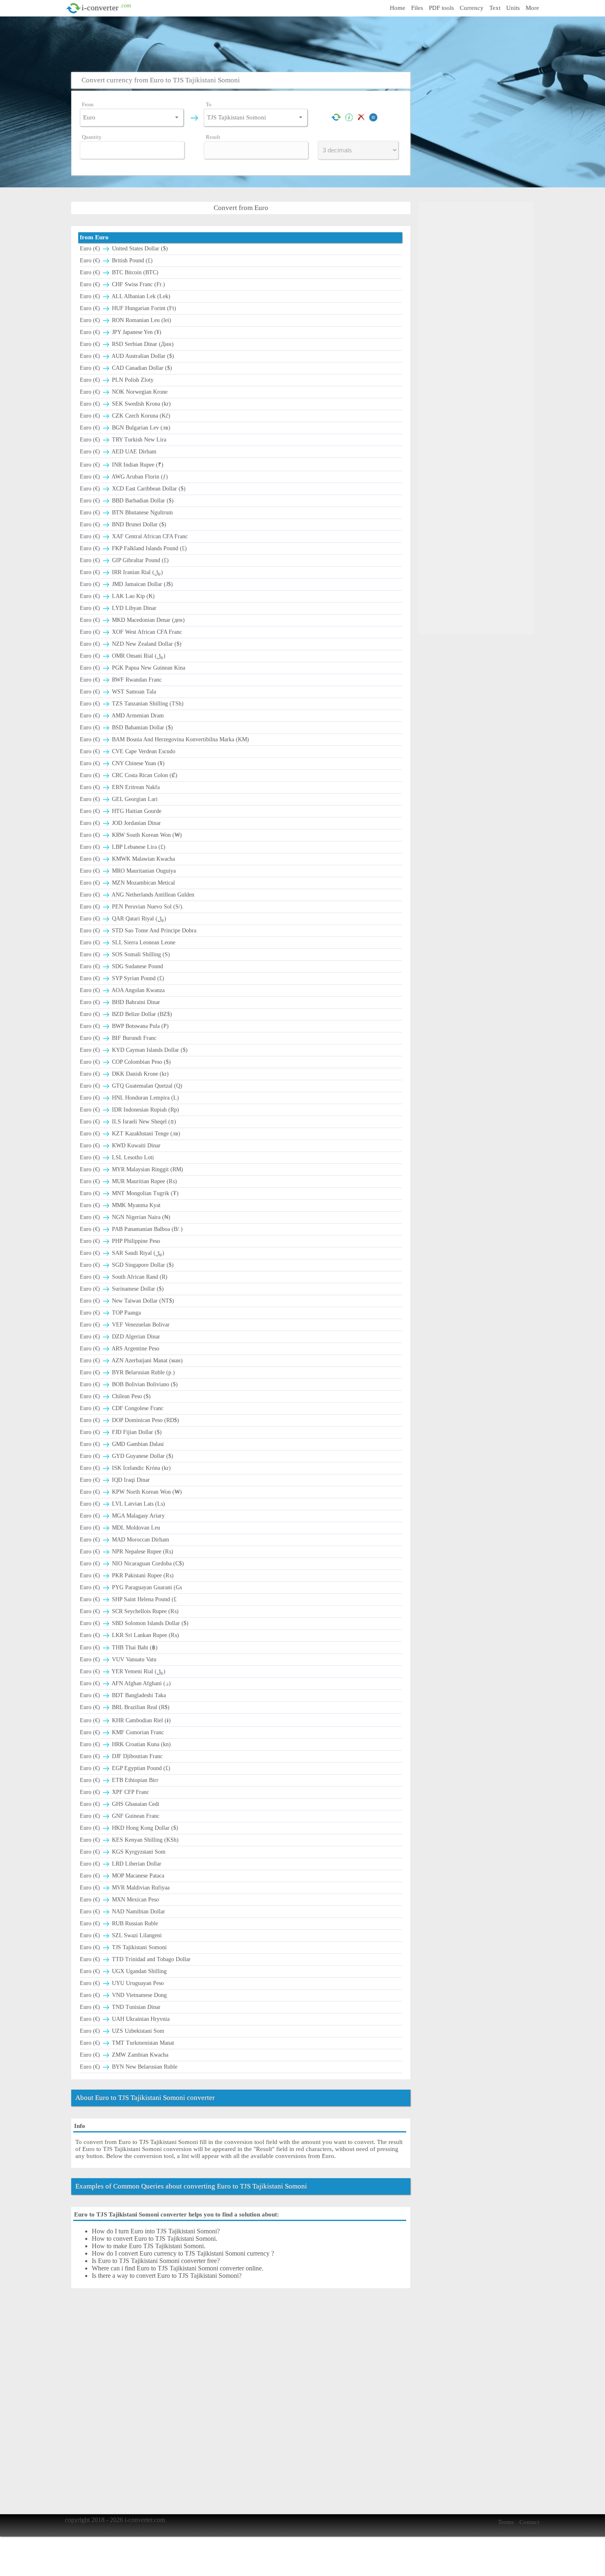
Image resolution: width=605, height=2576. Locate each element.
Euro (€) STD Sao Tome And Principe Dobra (138, 931)
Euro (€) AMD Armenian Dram (122, 716)
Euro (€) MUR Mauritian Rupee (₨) (128, 1181)
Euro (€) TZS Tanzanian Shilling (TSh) (132, 704)
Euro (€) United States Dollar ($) (124, 249)
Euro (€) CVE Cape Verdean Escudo (128, 751)
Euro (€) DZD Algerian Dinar (120, 1337)
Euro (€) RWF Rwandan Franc (121, 680)
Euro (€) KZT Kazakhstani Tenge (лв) (130, 1134)
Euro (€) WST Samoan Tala (118, 692)
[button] (177, 117)
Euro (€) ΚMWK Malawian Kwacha (127, 859)
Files (417, 8)
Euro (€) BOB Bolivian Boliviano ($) (129, 1384)
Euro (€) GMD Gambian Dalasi (122, 1444)
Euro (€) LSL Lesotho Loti (117, 1157)
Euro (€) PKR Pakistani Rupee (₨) (127, 1575)
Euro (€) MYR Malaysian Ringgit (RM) (131, 1169)
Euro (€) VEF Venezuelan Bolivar (125, 1325)
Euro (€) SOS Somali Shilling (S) (125, 954)
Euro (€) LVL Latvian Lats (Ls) (122, 1504)
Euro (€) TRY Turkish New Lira (123, 440)
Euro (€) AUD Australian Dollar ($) (127, 356)
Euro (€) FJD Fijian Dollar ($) (121, 1432)
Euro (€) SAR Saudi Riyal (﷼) (122, 1253)
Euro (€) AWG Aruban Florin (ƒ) (124, 477)
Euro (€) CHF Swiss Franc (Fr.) (122, 284)
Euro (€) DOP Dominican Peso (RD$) (129, 1420)
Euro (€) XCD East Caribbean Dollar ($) (133, 489)
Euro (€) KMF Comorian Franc (122, 1732)
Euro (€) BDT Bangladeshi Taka (123, 1695)
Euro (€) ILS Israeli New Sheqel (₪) (128, 1122)
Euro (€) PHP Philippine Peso (120, 1241)
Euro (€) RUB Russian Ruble (119, 1923)
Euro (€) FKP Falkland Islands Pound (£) (133, 548)
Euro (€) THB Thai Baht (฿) (119, 1648)
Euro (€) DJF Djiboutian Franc (121, 1756)
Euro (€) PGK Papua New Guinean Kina (133, 668)
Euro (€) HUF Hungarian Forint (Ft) (128, 308)
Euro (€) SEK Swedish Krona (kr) (125, 404)
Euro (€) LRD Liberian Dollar (121, 1864)
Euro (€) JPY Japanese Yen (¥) (121, 332)
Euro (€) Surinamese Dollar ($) (122, 1289)
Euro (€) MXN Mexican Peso (119, 1900)
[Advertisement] (305, 43)
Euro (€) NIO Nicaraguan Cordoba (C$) (132, 1564)
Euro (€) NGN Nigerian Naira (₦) (125, 1217)
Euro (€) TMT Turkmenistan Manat (127, 2043)
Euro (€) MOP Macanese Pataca (122, 1876)
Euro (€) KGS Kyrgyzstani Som (123, 1852)
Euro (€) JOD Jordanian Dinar (120, 823)
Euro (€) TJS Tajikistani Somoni (123, 1947)
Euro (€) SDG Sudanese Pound (121, 966)
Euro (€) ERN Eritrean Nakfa (120, 787)
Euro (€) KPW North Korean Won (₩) (131, 1492)
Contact (529, 2522)
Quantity (92, 137)
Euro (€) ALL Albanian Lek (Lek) (125, 296)
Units (513, 8)
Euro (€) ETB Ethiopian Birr (119, 1780)
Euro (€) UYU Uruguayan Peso (122, 1983)
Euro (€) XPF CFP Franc (114, 1792)
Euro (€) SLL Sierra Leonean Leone (128, 942)
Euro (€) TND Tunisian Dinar (120, 2007)
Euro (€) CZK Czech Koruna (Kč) (125, 416)
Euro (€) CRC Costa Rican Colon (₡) (129, 775)
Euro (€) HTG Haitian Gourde (121, 811)
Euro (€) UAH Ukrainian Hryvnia (125, 2019)
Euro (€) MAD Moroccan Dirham (124, 1540)
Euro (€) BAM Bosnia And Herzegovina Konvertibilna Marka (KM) (164, 739)
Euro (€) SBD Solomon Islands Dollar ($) (134, 1623)
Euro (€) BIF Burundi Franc (118, 1038)
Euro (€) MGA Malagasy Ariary (122, 1516)
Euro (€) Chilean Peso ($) (115, 1396)
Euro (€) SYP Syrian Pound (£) (122, 978)
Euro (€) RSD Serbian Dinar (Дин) (127, 344)
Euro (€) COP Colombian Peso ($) (125, 1062)
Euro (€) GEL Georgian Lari (119, 799)
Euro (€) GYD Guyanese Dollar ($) (127, 1456)
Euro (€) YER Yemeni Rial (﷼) (123, 1671)
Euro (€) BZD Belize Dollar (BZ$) (126, 1014)
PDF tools (441, 8)
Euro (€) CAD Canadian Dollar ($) (126, 368)
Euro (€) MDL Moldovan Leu (120, 1528)
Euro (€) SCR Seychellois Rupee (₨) (129, 1611)
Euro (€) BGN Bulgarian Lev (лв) (125, 428)
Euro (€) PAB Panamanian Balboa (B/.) (131, 1229)
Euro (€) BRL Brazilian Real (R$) (125, 1707)
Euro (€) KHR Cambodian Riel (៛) (125, 1720)
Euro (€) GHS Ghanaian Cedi (120, 1804)
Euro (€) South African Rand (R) (124, 1277)
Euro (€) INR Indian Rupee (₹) (122, 465)
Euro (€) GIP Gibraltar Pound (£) (124, 560)
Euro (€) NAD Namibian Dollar (122, 1912)
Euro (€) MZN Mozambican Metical (127, 883)
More (532, 8)
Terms (506, 2522)
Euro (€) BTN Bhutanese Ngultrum (126, 513)
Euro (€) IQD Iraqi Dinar (115, 1480)
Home (398, 8)
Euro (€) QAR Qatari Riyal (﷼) (123, 919)
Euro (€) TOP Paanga (110, 1313)
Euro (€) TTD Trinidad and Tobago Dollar (135, 1959)
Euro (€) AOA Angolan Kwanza (122, 990)
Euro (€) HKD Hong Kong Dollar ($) (129, 1828)
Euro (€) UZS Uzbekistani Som (122, 2031)
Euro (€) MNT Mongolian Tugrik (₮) (129, 1193)
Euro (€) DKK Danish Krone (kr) (124, 1074)
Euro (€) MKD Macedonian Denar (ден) (132, 620)
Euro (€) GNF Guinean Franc (120, 1816)
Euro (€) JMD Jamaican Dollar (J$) (126, 584)
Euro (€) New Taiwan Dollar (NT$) (127, 1301)
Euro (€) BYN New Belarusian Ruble (129, 2067)
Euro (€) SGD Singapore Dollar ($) (127, 1265)
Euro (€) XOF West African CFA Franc (131, 632)
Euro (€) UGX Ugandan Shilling (123, 1971)
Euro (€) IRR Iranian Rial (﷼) (121, 572)
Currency (472, 8)
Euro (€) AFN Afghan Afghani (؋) (125, 1683)
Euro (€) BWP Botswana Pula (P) (124, 1026)
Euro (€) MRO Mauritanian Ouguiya (128, 871)
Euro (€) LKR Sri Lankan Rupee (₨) (129, 1635)
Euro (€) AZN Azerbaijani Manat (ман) (131, 1360)
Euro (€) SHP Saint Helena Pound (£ (128, 1599)
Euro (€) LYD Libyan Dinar (118, 608)
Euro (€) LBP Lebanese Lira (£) (123, 847)
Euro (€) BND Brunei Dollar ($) (123, 524)
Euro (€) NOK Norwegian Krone (124, 392)
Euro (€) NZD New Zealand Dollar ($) (131, 644)
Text (495, 8)
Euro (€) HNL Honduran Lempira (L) (129, 1098)
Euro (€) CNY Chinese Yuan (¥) (122, 763)
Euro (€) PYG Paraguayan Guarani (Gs (131, 1587)
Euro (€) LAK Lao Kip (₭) (117, 596)
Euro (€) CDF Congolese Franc (122, 1408)
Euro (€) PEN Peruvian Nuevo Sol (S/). (132, 907)
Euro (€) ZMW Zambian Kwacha (124, 2055)
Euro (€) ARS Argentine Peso (120, 1349)
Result (213, 137)
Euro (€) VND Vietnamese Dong (123, 1995)
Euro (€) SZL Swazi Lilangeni (121, 1935)
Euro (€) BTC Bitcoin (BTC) (119, 272)
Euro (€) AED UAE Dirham (118, 452)
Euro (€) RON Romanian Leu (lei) (126, 320)
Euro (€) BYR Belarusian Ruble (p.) (127, 1372)
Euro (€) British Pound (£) (116, 260)
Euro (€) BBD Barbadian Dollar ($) (127, 501)
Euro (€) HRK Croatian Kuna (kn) (125, 1744)
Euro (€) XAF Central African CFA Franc (134, 536)
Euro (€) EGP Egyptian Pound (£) (125, 1768)
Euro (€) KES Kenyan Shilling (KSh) (129, 1840)
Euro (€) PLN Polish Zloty (117, 380)
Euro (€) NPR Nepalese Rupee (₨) (127, 1552)
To (209, 104)
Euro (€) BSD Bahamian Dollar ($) (126, 727)
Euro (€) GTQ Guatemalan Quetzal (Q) (131, 1086)
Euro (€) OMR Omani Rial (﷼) (123, 656)
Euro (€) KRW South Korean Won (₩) (131, 835)
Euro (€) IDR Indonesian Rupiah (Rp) (129, 1110)
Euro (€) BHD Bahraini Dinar (120, 1002)
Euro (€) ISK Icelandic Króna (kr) (125, 1468)
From (88, 104)
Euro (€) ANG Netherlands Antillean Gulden (137, 895)
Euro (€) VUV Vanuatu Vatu (118, 1659)
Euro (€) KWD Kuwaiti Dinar (120, 1146)
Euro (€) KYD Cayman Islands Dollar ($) (134, 1050)
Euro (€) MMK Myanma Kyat (120, 1205)
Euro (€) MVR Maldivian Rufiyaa (125, 1888)
